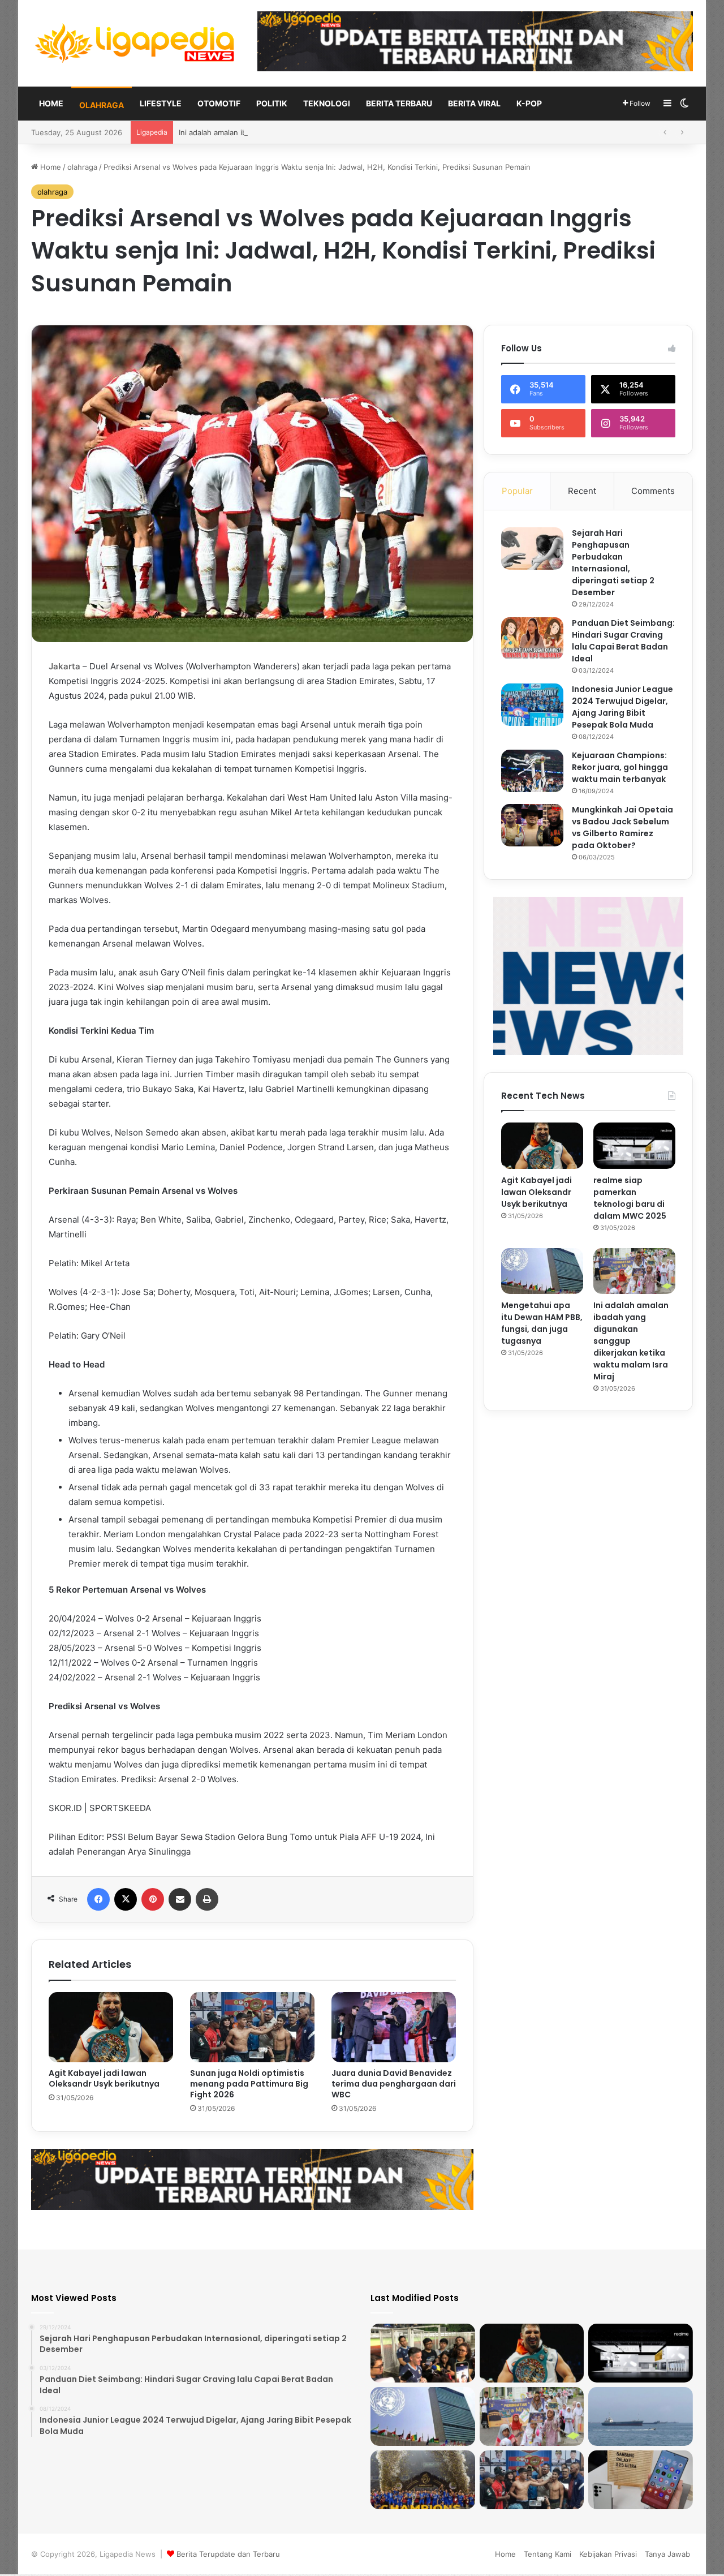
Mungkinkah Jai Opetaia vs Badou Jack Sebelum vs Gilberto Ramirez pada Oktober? (622, 827)
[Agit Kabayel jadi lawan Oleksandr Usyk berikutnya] (111, 2027)
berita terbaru (399, 103)
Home (51, 103)
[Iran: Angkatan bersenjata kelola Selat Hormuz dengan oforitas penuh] (641, 2416)
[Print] (207, 1899)
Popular (517, 491)
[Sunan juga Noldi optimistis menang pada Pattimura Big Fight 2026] (252, 2027)
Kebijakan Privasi (608, 2554)
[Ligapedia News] (136, 43)
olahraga (102, 105)
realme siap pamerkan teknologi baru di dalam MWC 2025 (630, 1198)
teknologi (327, 103)
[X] (126, 1899)
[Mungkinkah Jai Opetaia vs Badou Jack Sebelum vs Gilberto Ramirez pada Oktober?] (532, 825)
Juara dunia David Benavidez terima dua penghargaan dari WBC (394, 2084)
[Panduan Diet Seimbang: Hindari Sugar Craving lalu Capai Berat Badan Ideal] (532, 638)
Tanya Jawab (667, 2554)
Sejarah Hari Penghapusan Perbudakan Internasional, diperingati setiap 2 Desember (613, 563)
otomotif (219, 103)
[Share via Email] (180, 1899)
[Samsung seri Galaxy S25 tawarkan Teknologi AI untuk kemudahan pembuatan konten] (641, 2480)
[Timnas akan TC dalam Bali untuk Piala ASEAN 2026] (423, 2353)
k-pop (529, 103)
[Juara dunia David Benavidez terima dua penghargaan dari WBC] (394, 2027)
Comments (653, 491)
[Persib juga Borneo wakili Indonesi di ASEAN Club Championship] (423, 2480)
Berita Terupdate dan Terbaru (228, 2554)
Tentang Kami (548, 2554)
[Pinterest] (153, 1899)
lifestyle (161, 103)
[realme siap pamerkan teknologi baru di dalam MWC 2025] (634, 1146)
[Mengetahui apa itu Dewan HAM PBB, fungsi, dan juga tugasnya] (542, 1271)
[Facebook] (98, 1899)
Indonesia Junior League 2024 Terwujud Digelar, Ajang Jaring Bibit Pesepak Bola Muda (622, 707)
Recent (582, 491)
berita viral (474, 103)
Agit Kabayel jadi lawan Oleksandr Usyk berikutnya (104, 2078)
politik (272, 103)
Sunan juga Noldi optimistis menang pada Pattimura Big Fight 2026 (249, 2084)
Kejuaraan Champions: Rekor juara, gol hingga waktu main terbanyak (620, 767)
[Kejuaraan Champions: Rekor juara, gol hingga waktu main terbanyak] (532, 771)
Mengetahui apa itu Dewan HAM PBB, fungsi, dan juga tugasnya (542, 1323)
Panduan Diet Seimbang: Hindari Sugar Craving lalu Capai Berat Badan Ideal (623, 641)
